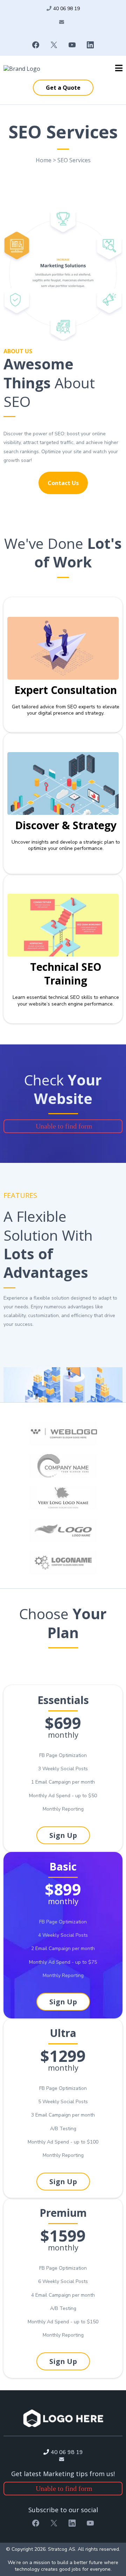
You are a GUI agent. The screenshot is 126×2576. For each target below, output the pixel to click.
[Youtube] (72, 45)
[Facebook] (36, 45)
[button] (119, 69)
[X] (54, 45)
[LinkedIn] (90, 45)
